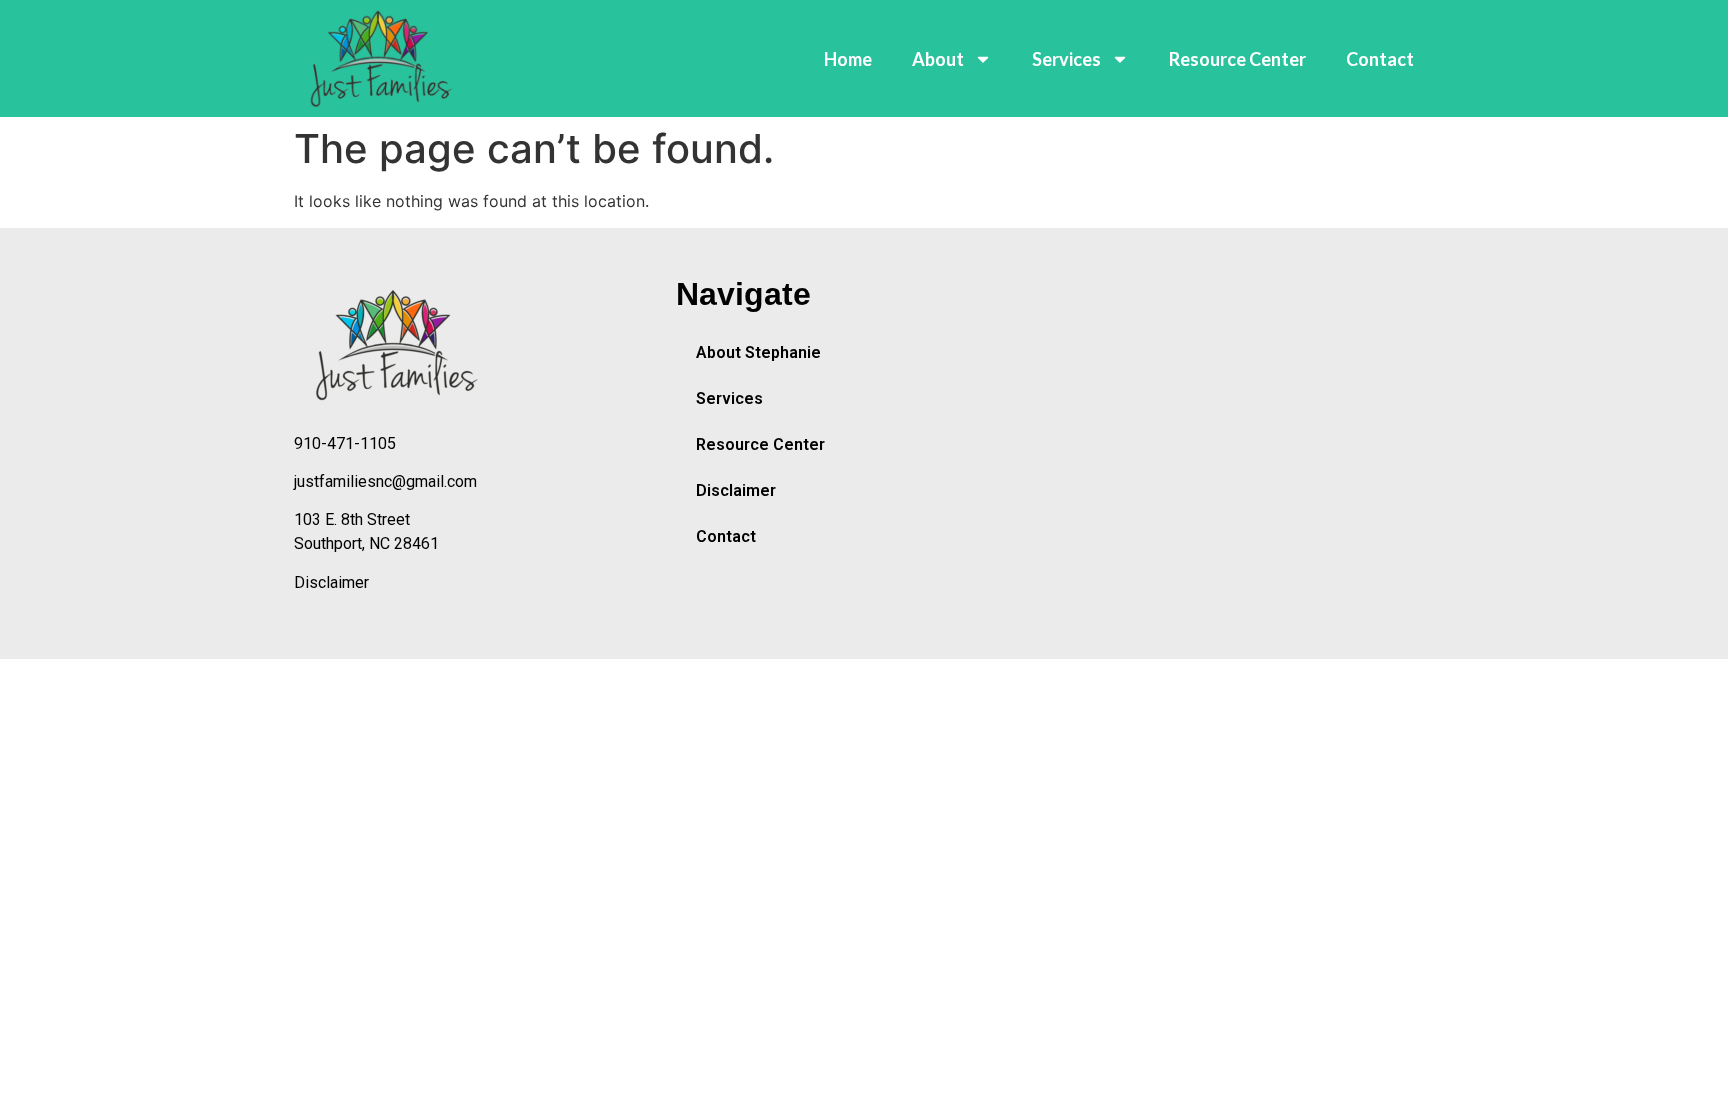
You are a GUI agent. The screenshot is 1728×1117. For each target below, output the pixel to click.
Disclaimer (331, 582)
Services (1066, 59)
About (938, 59)
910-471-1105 (345, 443)
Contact (1380, 59)
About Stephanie (758, 352)
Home (848, 59)
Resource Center (1237, 59)
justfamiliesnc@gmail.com (385, 481)
